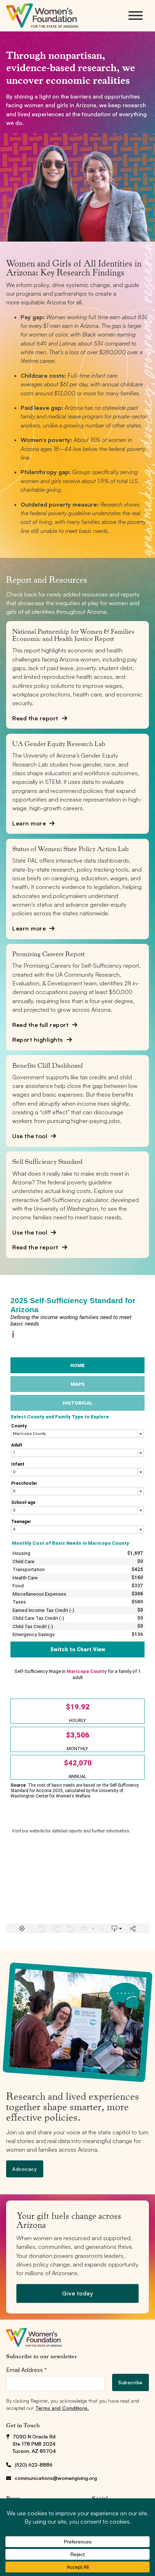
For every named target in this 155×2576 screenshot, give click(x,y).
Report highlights (38, 1040)
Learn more (29, 823)
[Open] (136, 16)
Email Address (26, 2370)
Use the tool (30, 1136)
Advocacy (25, 2169)
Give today (77, 2293)
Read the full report (40, 1025)
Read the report (35, 718)
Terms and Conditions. (62, 2408)
